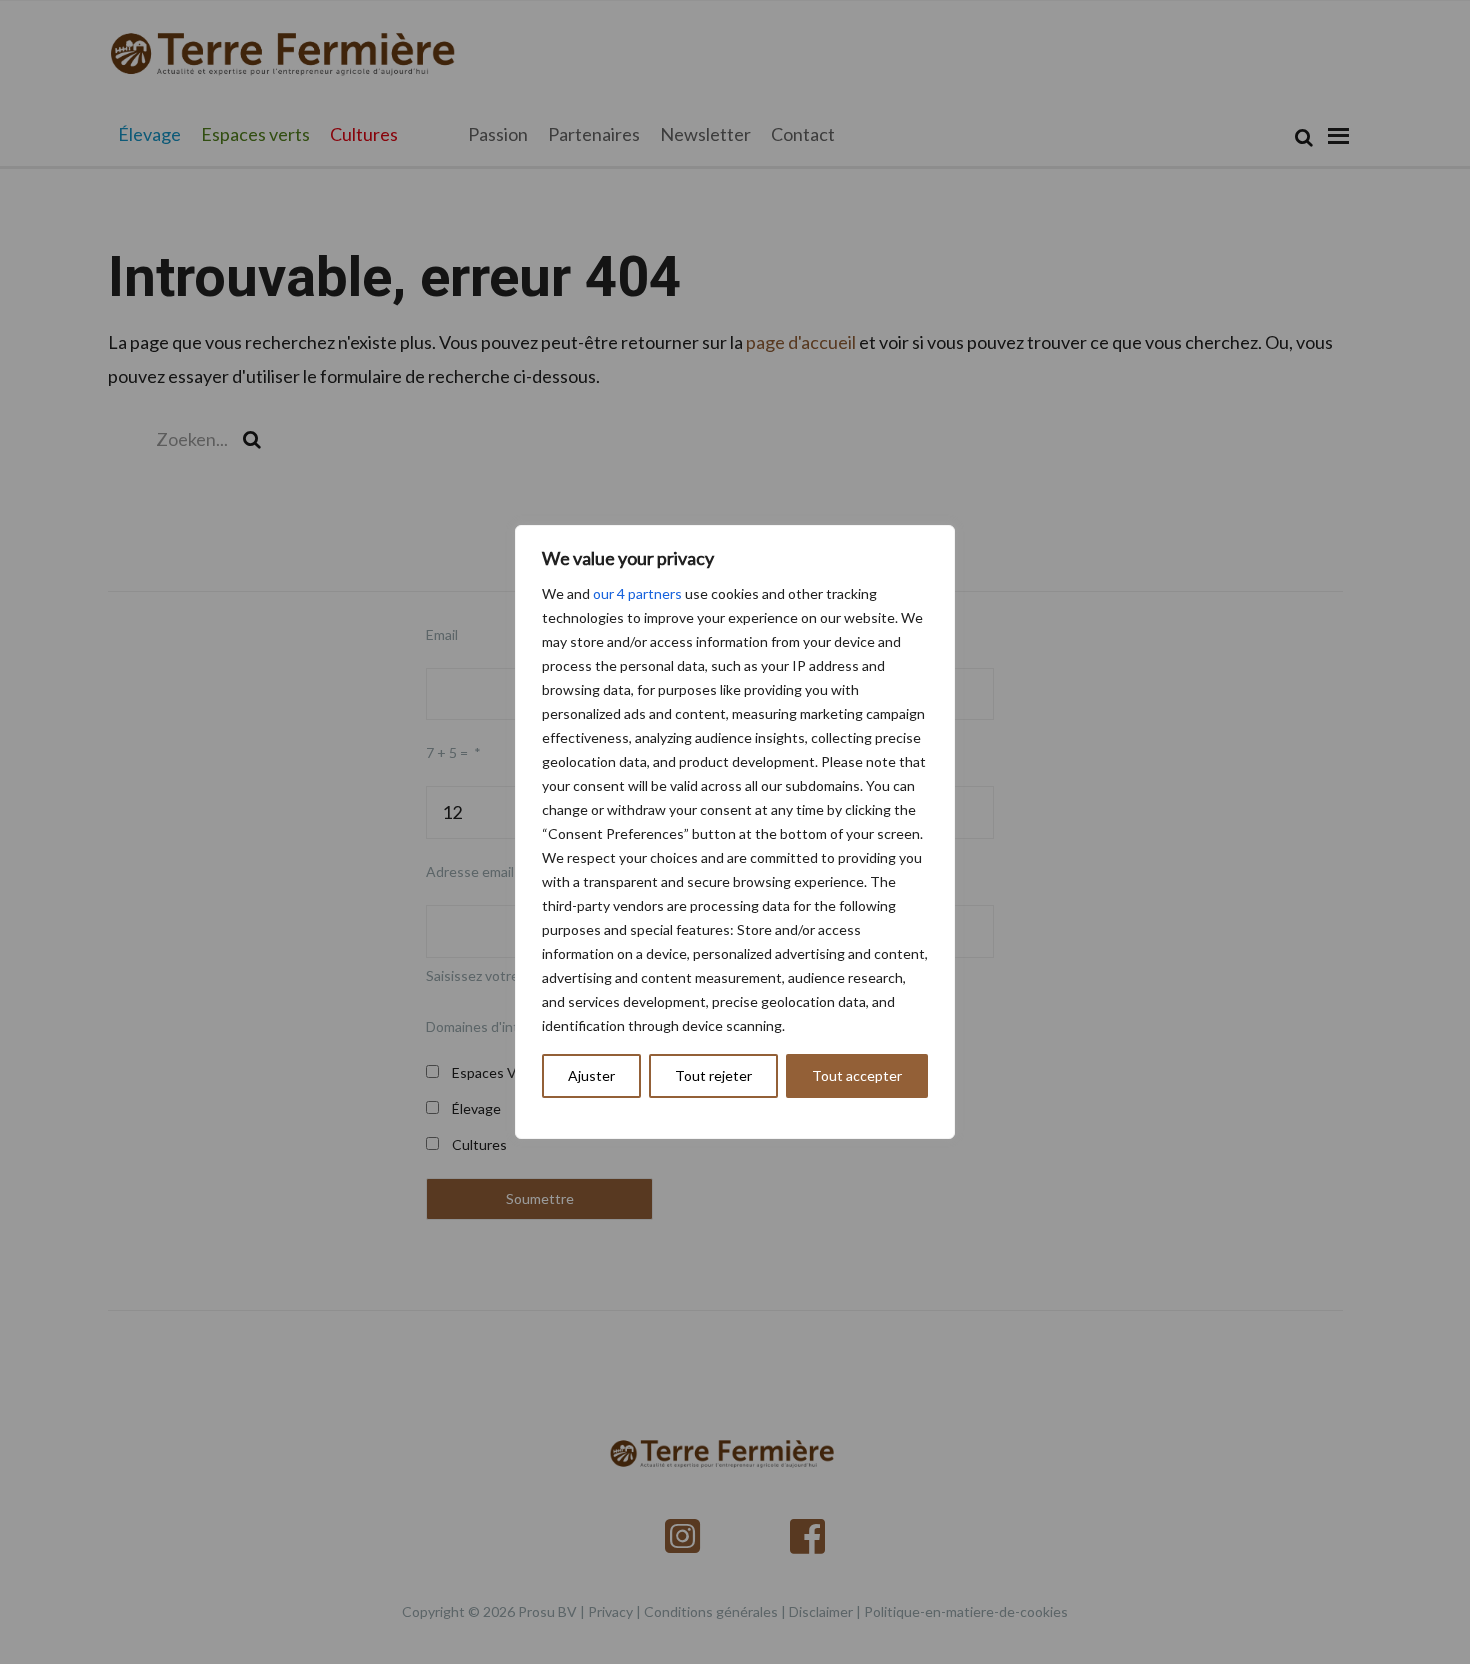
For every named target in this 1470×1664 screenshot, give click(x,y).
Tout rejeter (713, 1075)
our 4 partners (637, 593)
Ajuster (591, 1075)
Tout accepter (857, 1075)
